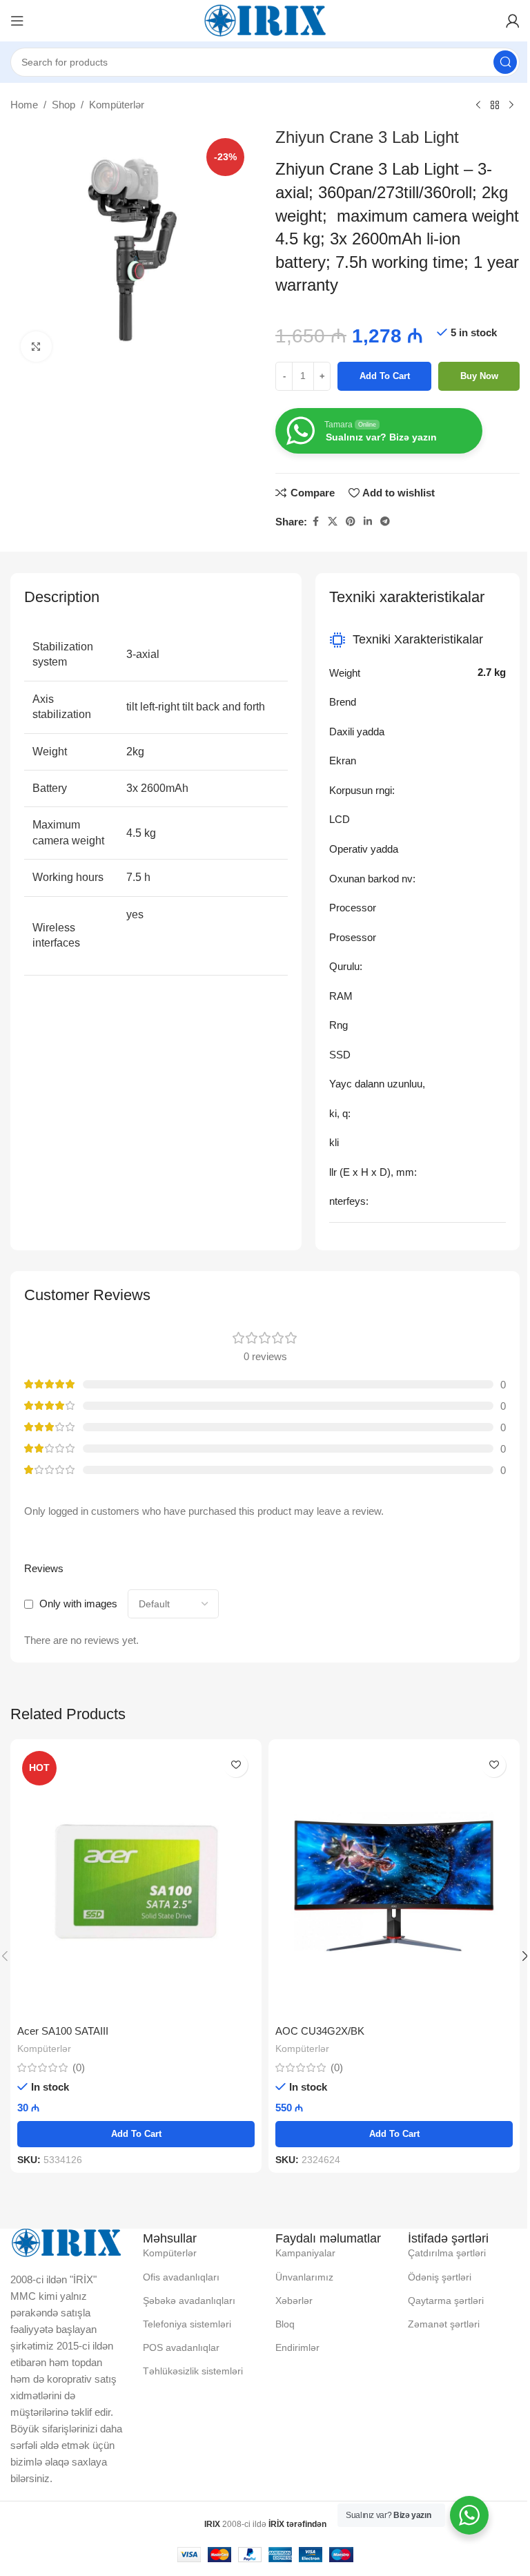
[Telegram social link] (385, 522)
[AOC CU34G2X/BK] (394, 1882)
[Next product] (511, 106)
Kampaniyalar (305, 2253)
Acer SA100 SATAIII (63, 2031)
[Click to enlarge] (36, 347)
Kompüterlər (117, 105)
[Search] (505, 62)
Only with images (78, 1604)
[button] (136, 2134)
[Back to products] (495, 106)
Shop (63, 105)
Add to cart (385, 376)
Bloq (285, 2324)
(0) (79, 2067)
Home (24, 105)
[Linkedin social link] (368, 522)
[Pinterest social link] (351, 522)
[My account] (513, 21)
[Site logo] (265, 20)
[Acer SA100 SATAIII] (136, 1882)
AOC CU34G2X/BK (320, 2031)
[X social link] (333, 522)
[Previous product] (478, 106)
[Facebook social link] (315, 522)
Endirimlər (297, 2347)
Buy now (479, 376)
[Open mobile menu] (17, 21)
